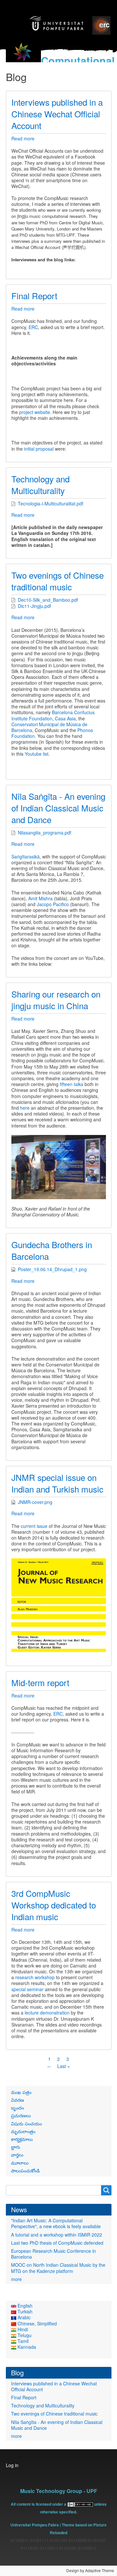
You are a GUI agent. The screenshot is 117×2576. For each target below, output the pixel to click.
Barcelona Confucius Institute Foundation (53, 715)
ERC (33, 327)
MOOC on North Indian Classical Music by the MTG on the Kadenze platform (58, 2268)
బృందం (18, 2108)
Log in (12, 2465)
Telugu (24, 2335)
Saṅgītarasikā (26, 857)
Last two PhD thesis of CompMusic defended (57, 2243)
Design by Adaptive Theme (90, 2570)
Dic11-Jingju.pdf (34, 606)
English (24, 2306)
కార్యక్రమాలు (22, 2139)
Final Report (24, 2397)
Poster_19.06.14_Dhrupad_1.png (52, 1269)
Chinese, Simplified (37, 2323)
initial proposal (39, 449)
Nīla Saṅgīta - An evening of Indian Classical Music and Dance (57, 2425)
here (25, 1108)
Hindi (22, 2329)
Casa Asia (65, 718)
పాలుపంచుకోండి (25, 2170)
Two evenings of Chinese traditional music (54, 2414)
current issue (34, 1526)
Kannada (26, 2347)
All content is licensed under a (39, 2504)
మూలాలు (20, 2163)
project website (35, 412)
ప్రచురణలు (21, 2115)
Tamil (22, 2341)
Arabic (23, 2317)
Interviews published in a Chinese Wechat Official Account (54, 2386)
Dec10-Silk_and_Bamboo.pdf (48, 600)
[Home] (23, 56)
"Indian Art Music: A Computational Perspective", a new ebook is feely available (56, 2223)
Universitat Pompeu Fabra (35, 2525)
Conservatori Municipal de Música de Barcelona (49, 727)
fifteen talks (71, 1084)
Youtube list (37, 754)
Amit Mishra (40, 898)
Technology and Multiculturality (43, 2405)
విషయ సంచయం (26, 2123)
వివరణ (18, 2100)
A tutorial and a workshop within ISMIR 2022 (57, 2235)
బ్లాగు (16, 2147)
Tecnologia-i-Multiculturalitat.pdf (51, 503)
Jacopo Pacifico (53, 904)
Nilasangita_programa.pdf (45, 833)
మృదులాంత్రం (23, 2131)
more (16, 2279)
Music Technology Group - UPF (59, 2491)
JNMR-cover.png (35, 1502)
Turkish (24, 2311)
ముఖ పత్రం (21, 2092)
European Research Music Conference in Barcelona (53, 2254)
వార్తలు (17, 2155)
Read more (23, 138)
